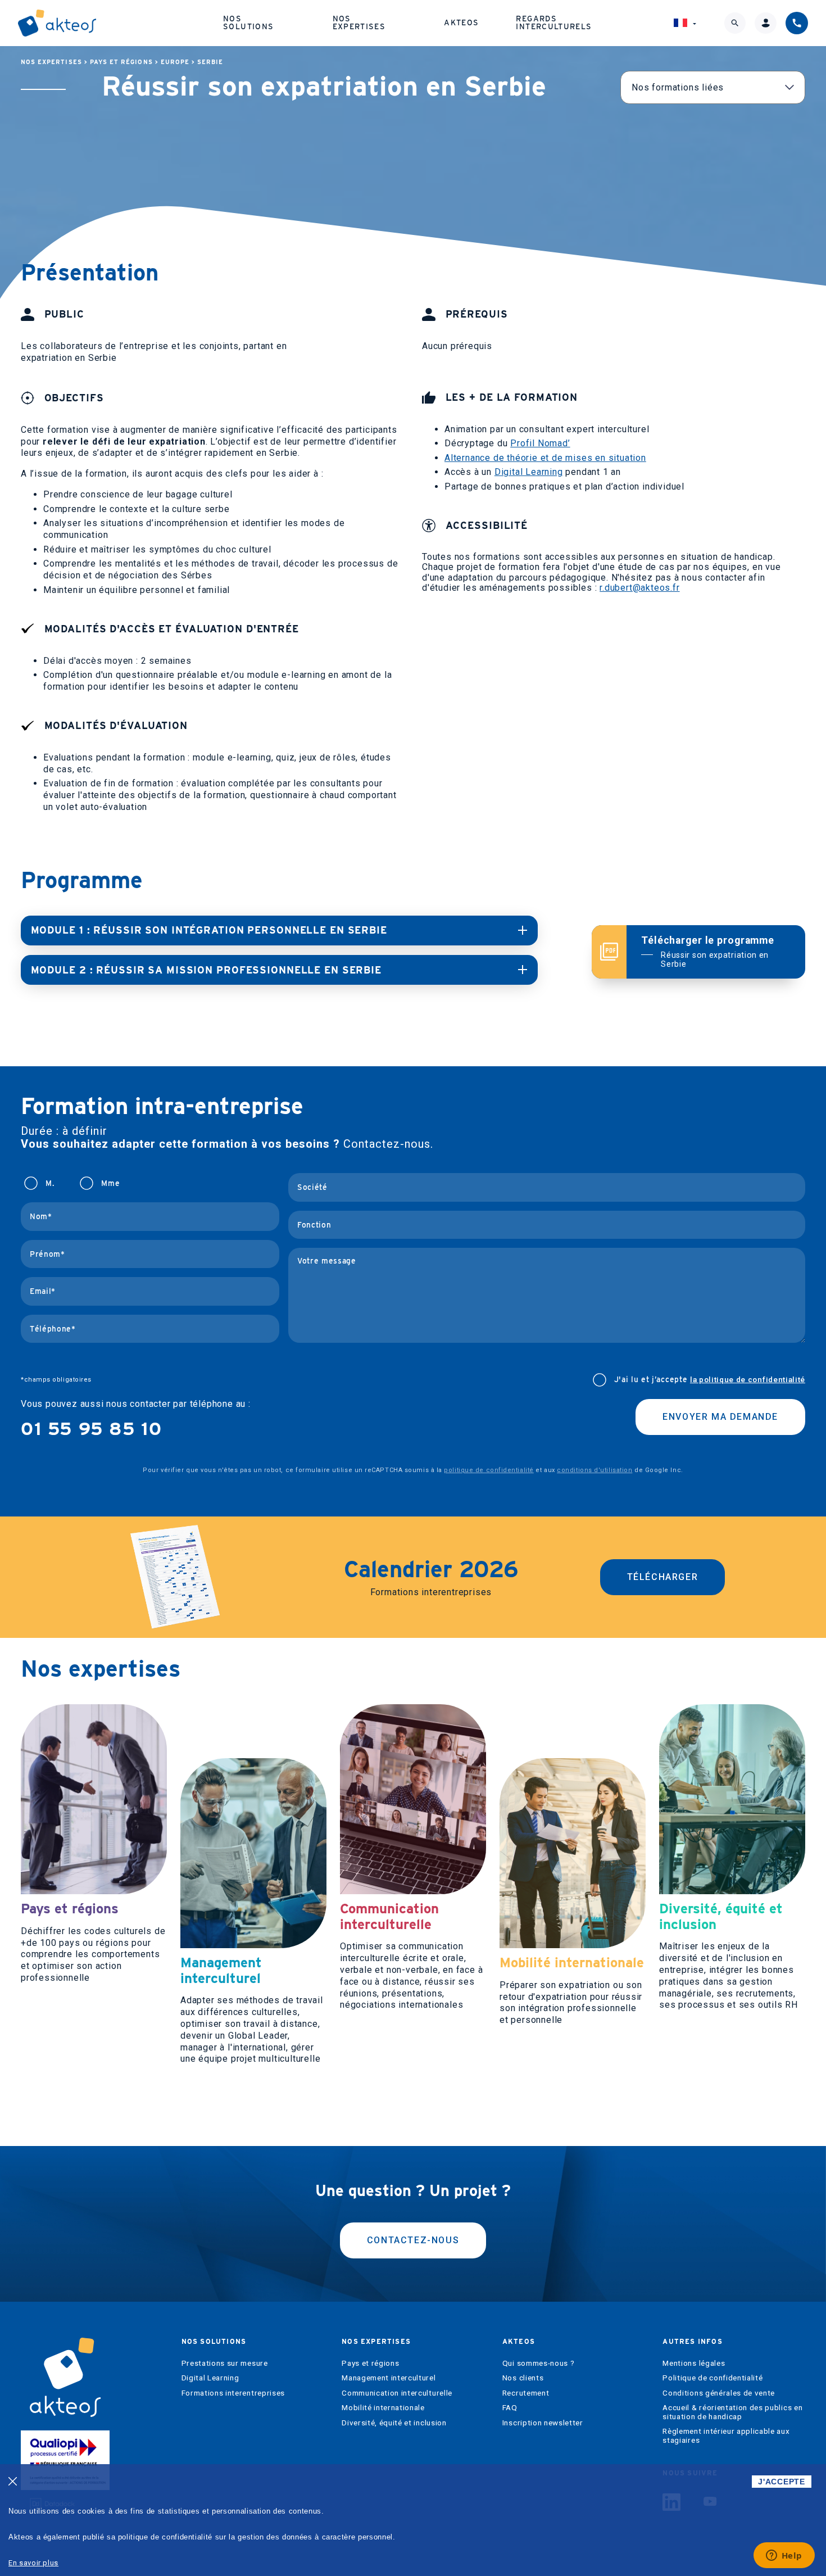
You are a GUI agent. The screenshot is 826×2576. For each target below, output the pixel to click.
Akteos (461, 22)
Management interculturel (389, 2378)
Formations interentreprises (233, 2393)
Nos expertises (359, 22)
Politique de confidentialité (712, 2378)
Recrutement (526, 2393)
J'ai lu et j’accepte (710, 1380)
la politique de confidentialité (748, 1379)
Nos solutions (248, 22)
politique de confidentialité (489, 1470)
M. (50, 1183)
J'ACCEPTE (781, 2482)
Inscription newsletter (543, 2423)
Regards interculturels (554, 22)
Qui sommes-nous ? (539, 2363)
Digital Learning (529, 472)
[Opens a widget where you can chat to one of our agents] (784, 2556)
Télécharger (663, 1577)
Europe (175, 62)
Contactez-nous (413, 2240)
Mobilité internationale (383, 2408)
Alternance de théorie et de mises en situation (545, 458)
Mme (110, 1183)
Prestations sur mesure (225, 2363)
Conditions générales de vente (719, 2393)
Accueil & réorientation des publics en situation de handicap (732, 2412)
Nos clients (523, 2378)
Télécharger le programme (708, 951)
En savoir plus (33, 2563)
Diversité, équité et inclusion (394, 2423)
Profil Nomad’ (540, 443)
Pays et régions (121, 62)
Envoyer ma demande (720, 1417)
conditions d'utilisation (594, 1470)
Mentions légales (694, 2363)
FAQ (510, 2408)
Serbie (210, 62)
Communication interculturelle (397, 2393)
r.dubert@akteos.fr (639, 588)
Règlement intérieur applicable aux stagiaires (726, 2436)
